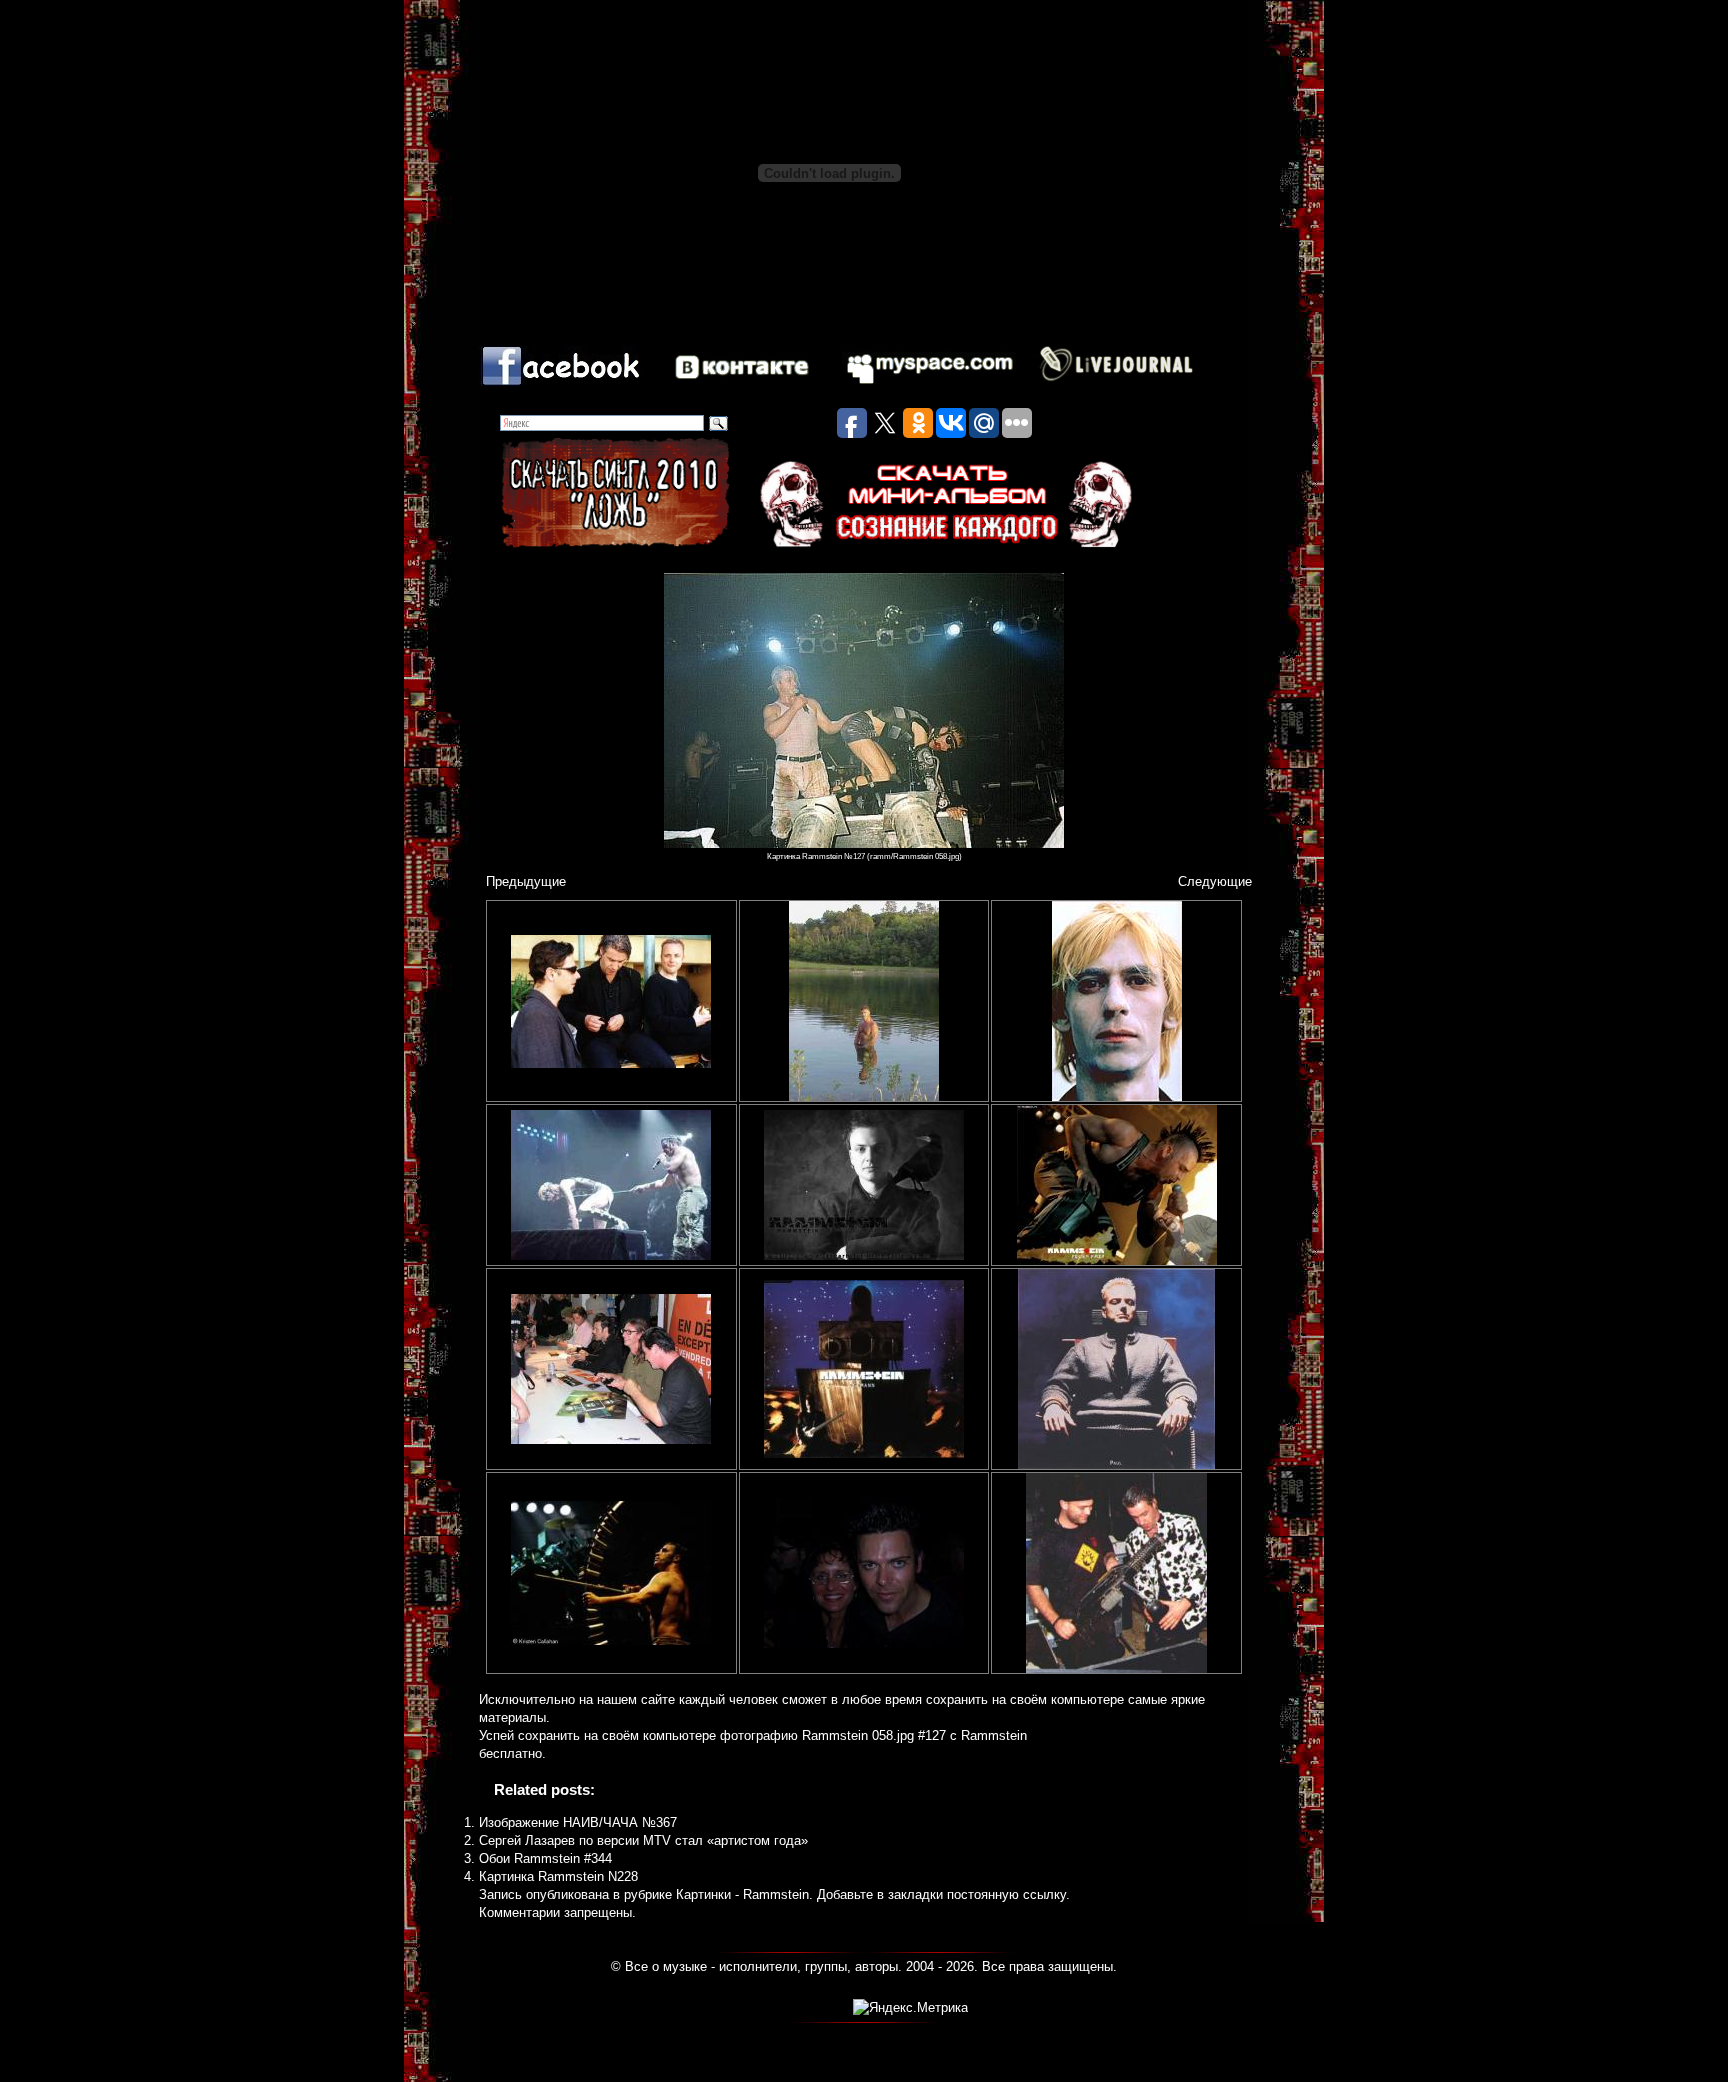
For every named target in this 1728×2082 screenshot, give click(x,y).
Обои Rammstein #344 (545, 1858)
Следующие (1215, 881)
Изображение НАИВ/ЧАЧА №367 (578, 1822)
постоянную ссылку (1006, 1894)
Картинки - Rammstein (742, 1894)
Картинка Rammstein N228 (558, 1876)
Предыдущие (526, 881)
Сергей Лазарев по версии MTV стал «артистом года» (643, 1840)
